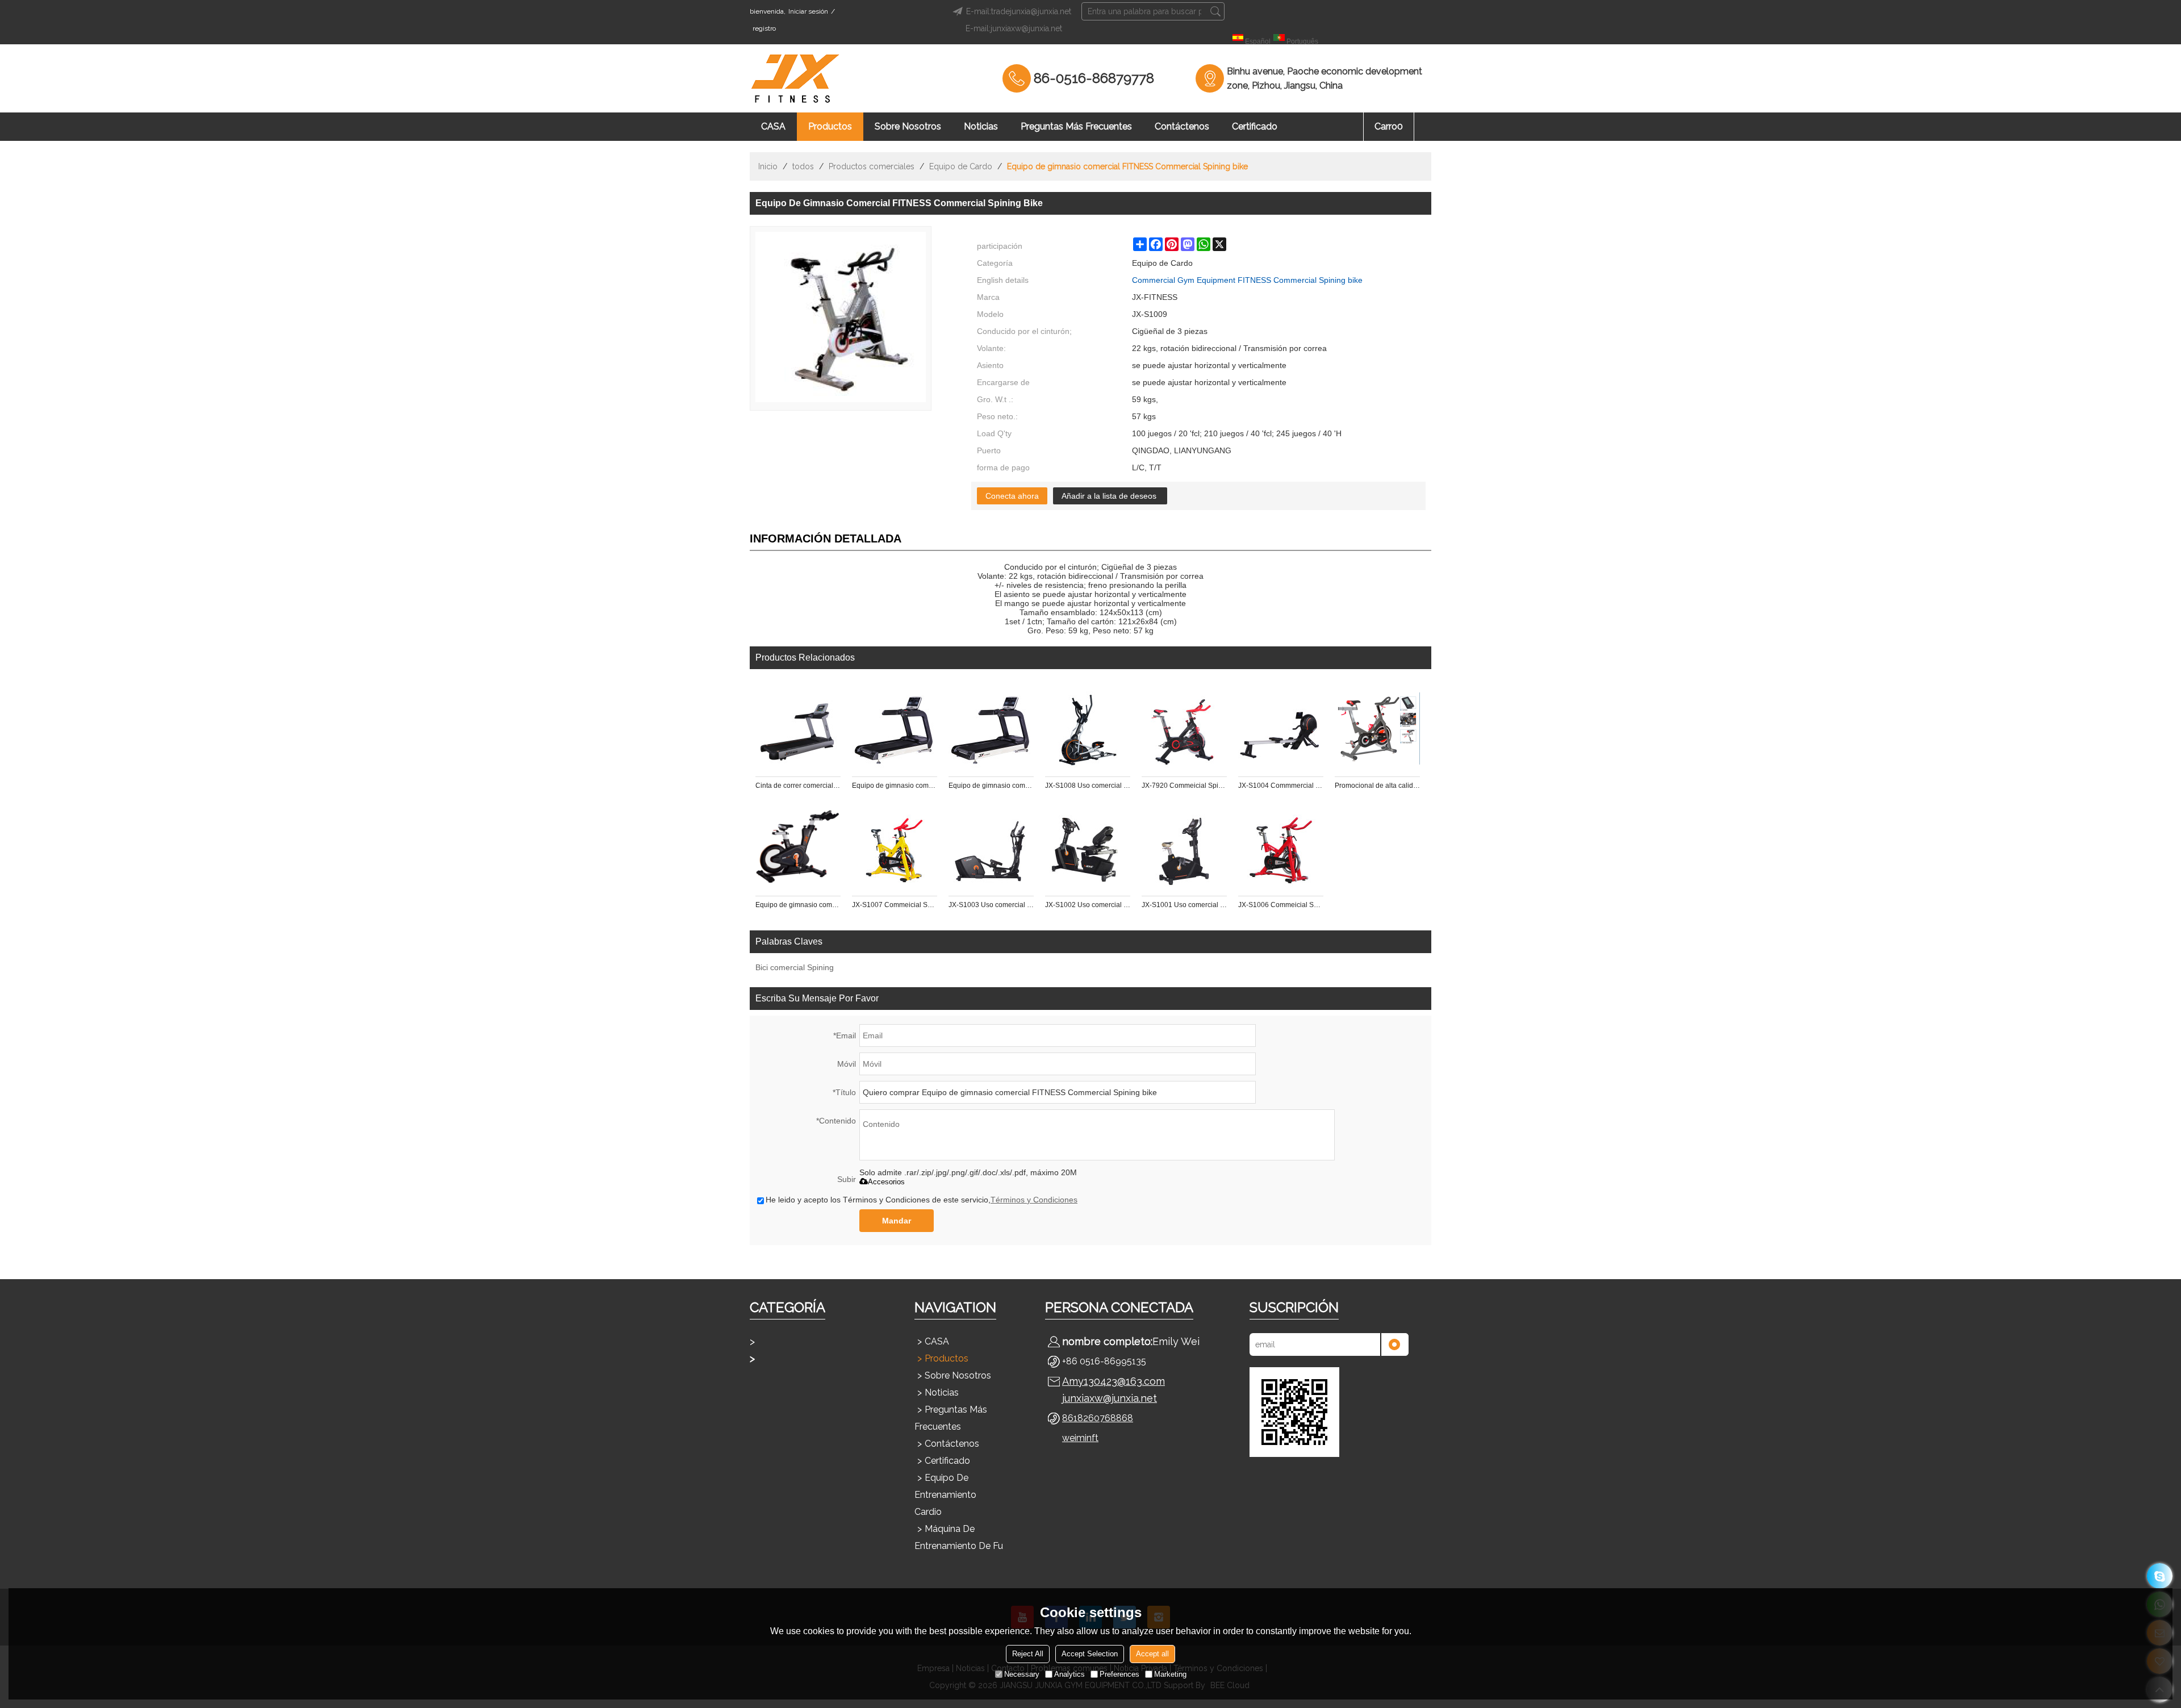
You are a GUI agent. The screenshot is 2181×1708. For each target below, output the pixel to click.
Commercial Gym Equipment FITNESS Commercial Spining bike (1247, 280)
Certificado (1255, 126)
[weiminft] (2160, 1576)
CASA (773, 126)
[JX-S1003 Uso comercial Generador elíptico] (991, 848)
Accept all (1152, 1654)
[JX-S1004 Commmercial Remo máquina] (1281, 729)
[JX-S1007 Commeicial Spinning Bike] (895, 848)
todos (803, 166)
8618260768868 (1098, 1418)
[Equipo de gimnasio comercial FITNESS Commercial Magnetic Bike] (798, 848)
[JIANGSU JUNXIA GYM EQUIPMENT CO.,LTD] (795, 78)
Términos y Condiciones (1034, 1200)
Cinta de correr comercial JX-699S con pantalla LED (798, 786)
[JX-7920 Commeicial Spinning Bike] (1184, 729)
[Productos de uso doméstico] (812, 1342)
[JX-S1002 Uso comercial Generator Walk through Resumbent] (1088, 848)
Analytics (1069, 1674)
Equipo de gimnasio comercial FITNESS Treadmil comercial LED (895, 786)
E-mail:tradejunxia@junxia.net (1019, 11)
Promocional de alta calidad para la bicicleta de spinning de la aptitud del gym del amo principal (1377, 786)
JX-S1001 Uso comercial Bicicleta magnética (1184, 905)
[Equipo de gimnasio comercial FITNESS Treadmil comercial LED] (895, 729)
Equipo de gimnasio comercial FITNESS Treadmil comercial (991, 786)
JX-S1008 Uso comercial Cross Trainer (1088, 786)
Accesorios (886, 1182)
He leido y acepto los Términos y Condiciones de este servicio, (922, 1200)
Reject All (1028, 1654)
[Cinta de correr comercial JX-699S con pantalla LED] (798, 729)
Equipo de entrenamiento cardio (945, 1495)
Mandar (897, 1221)
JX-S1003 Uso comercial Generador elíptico (991, 905)
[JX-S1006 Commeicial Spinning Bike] (1281, 848)
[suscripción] (1394, 1344)
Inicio (768, 166)
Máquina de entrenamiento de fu (959, 1537)
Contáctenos (1182, 126)
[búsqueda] (1215, 11)
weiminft (1080, 1438)
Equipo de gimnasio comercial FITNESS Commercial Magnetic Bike (798, 905)
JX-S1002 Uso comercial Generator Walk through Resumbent (1088, 905)
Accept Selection (1090, 1654)
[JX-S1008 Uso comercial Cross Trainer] (1088, 729)
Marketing (1170, 1674)
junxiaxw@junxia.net (1110, 1398)
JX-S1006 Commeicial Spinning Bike (1281, 905)
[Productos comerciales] (812, 1359)
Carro (1389, 126)
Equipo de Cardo (961, 166)
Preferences (1119, 1674)
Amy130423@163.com (1114, 1381)
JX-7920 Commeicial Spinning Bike (1184, 786)
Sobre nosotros (908, 126)
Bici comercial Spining (795, 967)
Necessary (1022, 1674)
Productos (830, 126)
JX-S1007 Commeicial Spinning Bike (895, 905)
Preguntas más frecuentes (1076, 126)
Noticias (981, 126)
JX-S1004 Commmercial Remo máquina (1281, 786)
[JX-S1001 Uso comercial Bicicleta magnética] (1184, 848)
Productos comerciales (872, 166)
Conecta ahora (1012, 496)
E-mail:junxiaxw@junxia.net (1014, 28)
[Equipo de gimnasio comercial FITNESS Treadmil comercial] (991, 729)
